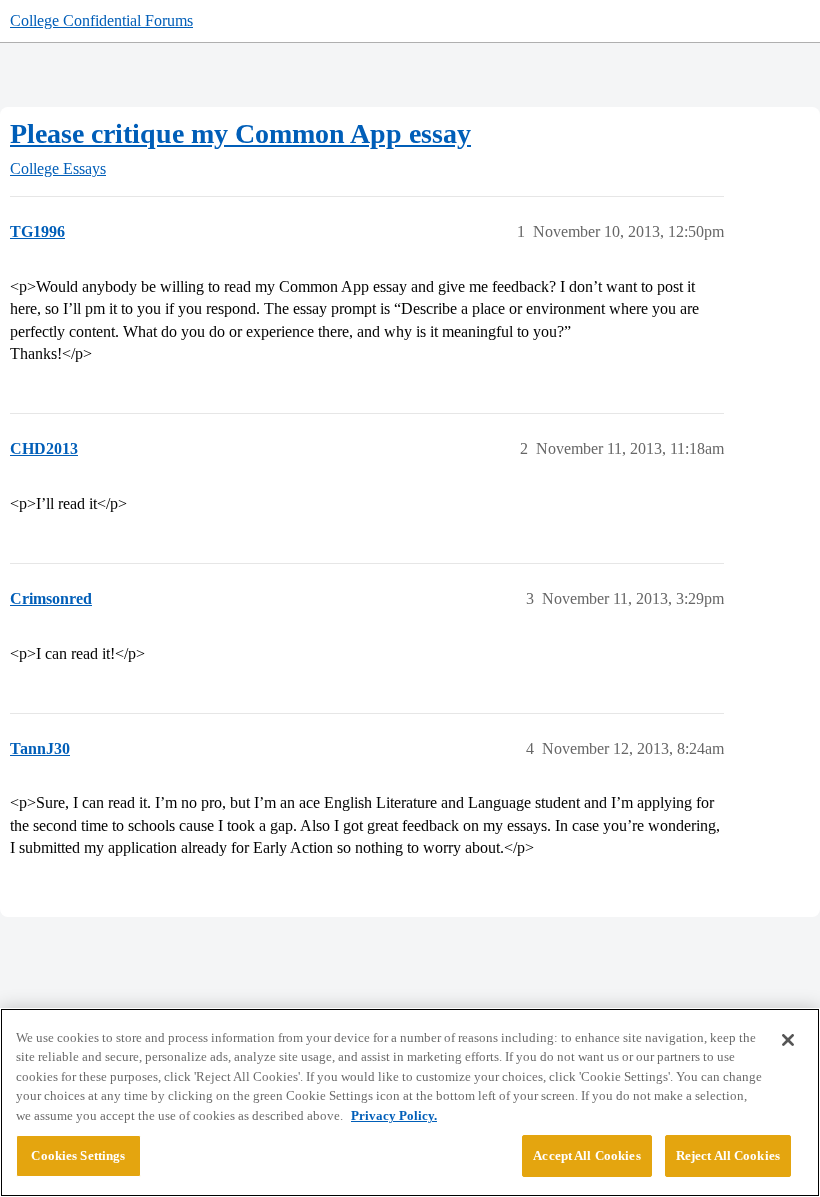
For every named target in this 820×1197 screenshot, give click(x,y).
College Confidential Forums (101, 20)
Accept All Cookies (586, 1155)
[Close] (788, 1040)
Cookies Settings (78, 1155)
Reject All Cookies (728, 1155)
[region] (410, 1102)
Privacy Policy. (394, 1115)
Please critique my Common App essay (240, 133)
